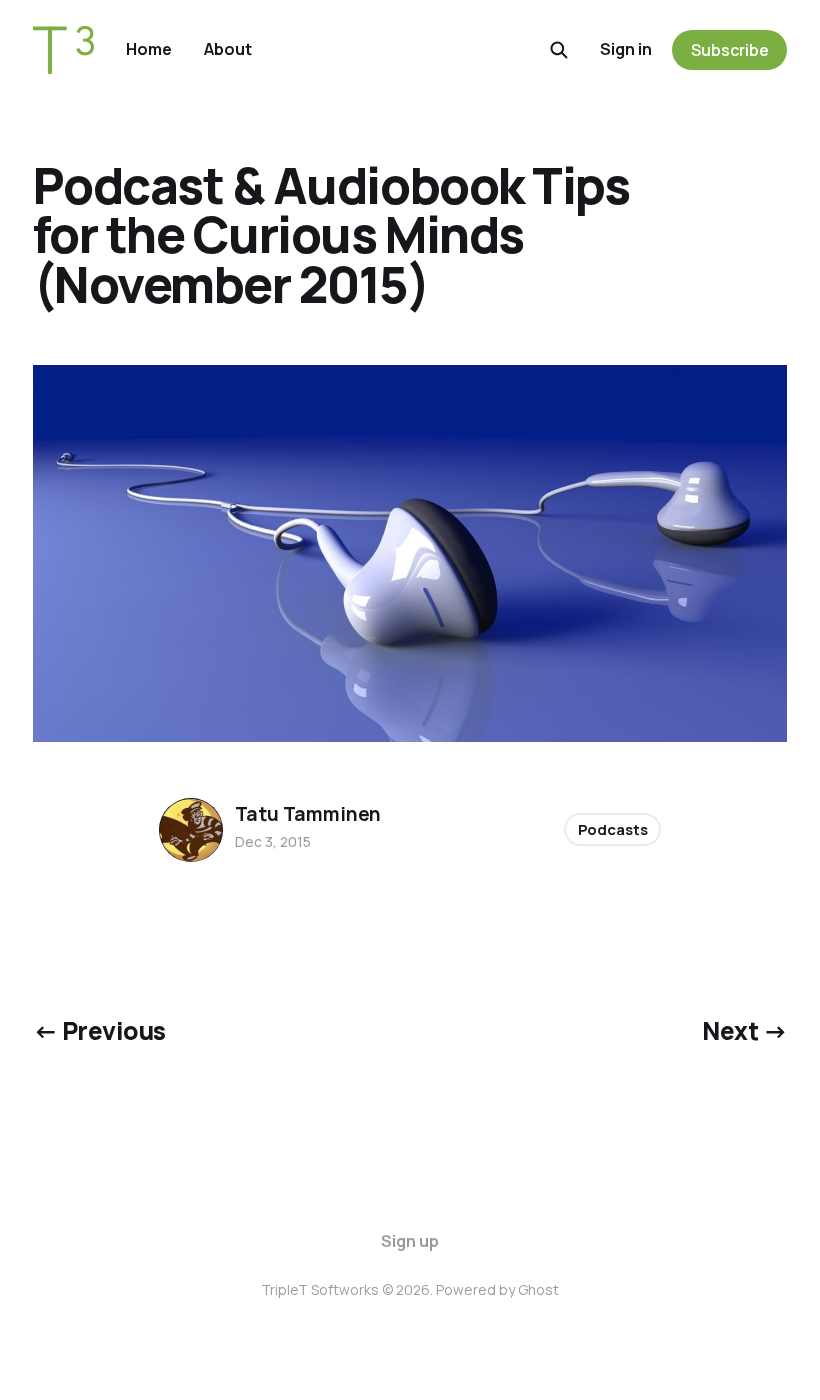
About (228, 49)
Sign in (626, 49)
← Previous (99, 1030)
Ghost (538, 1289)
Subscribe (730, 50)
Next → (744, 1030)
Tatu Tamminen (308, 814)
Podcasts (613, 829)
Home (149, 49)
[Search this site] (559, 50)
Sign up (410, 1241)
